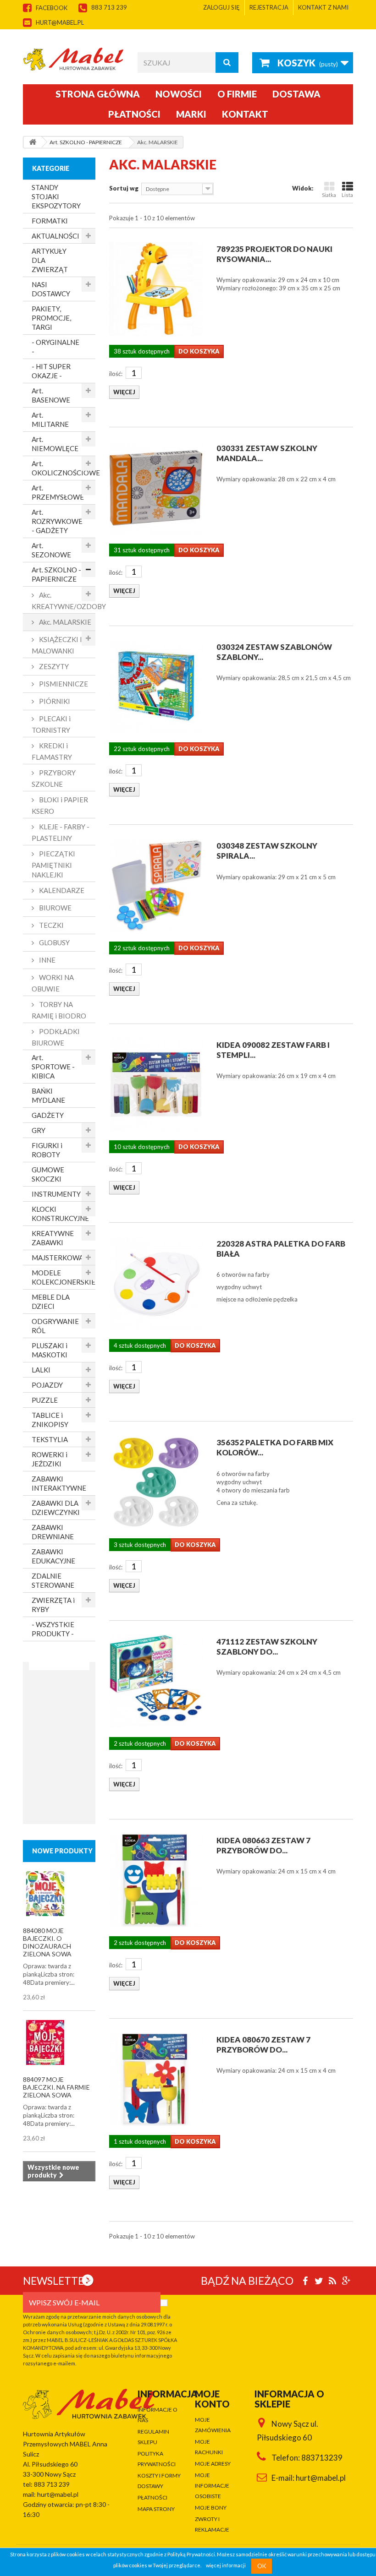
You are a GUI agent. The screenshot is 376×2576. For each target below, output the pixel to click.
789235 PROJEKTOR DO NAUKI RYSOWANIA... (274, 254)
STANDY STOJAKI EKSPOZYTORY (56, 196)
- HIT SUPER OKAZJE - (51, 371)
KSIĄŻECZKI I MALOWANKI (57, 645)
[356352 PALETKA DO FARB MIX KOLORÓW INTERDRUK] (156, 1482)
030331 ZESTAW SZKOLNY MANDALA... (267, 453)
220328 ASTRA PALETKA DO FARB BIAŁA (281, 1249)
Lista (347, 195)
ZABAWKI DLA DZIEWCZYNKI (56, 1508)
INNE (47, 960)
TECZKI (51, 925)
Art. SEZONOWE (51, 550)
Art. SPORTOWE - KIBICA (53, 1067)
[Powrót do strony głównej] (33, 142)
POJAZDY (47, 1385)
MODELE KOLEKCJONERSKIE (64, 1277)
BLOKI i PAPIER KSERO (60, 805)
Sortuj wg (124, 188)
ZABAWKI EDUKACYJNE (53, 1556)
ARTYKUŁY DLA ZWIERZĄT (50, 260)
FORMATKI (50, 221)
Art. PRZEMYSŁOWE (58, 492)
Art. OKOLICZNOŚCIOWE (64, 468)
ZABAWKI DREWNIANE (53, 1532)
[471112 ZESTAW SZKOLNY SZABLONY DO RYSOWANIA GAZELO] (156, 1681)
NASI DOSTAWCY (51, 289)
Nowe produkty (62, 1851)
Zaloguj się (221, 7)
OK (262, 2566)
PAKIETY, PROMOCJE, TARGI (51, 318)
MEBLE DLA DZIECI (51, 1302)
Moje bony (211, 2508)
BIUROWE (55, 908)
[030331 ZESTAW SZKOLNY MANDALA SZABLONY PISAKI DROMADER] (156, 488)
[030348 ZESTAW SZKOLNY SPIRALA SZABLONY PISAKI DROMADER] (156, 885)
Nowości (179, 94)
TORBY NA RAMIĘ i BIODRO (59, 1010)
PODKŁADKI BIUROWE (56, 1037)
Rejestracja (269, 7)
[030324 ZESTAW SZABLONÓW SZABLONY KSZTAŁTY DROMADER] (156, 686)
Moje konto (212, 2399)
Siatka (329, 195)
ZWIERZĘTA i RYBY (53, 1605)
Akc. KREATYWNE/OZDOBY (64, 601)
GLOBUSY (54, 942)
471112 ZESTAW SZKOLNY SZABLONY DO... (267, 1647)
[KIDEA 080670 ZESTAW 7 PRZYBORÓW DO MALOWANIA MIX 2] (156, 2079)
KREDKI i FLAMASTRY (52, 751)
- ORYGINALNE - (55, 347)
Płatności (134, 114)
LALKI (41, 1370)
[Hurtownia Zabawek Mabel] (73, 59)
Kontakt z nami (323, 7)
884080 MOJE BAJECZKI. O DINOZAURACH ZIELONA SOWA (47, 1942)
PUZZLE (45, 1400)
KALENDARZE (61, 890)
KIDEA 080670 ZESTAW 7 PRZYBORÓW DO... (263, 2045)
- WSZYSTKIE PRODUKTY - (53, 1629)
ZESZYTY (53, 666)
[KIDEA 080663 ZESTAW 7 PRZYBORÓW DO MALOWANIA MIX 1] (156, 1880)
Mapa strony (156, 2509)
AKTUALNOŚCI (55, 236)
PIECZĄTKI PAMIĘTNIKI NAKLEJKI (53, 864)
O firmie (237, 94)
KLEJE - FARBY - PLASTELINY (61, 832)
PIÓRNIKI (54, 701)
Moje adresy (213, 2464)
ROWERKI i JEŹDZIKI (50, 1459)
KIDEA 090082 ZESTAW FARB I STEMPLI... (273, 1050)
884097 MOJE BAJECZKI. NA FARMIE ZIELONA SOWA (56, 2087)
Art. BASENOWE (51, 395)
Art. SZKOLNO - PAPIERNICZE (56, 574)
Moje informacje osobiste (212, 2486)
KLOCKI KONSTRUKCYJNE (60, 1214)
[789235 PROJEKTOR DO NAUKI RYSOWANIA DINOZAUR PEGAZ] (156, 289)
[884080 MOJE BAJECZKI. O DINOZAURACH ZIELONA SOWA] (45, 1894)
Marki (191, 114)
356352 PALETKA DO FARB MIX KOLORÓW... (275, 1447)
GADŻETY (48, 1115)
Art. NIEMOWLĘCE (55, 444)
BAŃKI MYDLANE (48, 1095)
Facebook (52, 8)
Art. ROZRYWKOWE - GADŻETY (57, 521)
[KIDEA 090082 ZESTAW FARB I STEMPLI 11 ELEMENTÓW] (156, 1084)
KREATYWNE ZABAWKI (53, 1238)
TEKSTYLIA (50, 1439)
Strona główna (98, 94)
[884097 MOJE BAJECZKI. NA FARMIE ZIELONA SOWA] (45, 2042)
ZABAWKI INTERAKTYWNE (59, 1483)
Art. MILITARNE (50, 419)
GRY (39, 1130)
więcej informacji (226, 2566)
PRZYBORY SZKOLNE (54, 778)
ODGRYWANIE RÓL (55, 1326)
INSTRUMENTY (56, 1194)
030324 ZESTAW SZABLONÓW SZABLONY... (274, 652)
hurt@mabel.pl (60, 22)
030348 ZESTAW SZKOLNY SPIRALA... (267, 851)
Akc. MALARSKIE (64, 622)
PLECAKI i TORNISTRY (51, 724)
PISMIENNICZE (63, 684)
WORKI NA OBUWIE (53, 983)
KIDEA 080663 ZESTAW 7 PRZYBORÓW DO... (263, 1845)
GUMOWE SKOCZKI (48, 1174)
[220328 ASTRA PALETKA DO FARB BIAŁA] (156, 1283)
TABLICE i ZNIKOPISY (50, 1420)
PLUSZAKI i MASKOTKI (50, 1350)
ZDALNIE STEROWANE (53, 1580)
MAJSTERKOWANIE (63, 1258)
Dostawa (296, 94)
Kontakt (245, 114)
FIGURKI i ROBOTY (47, 1150)
